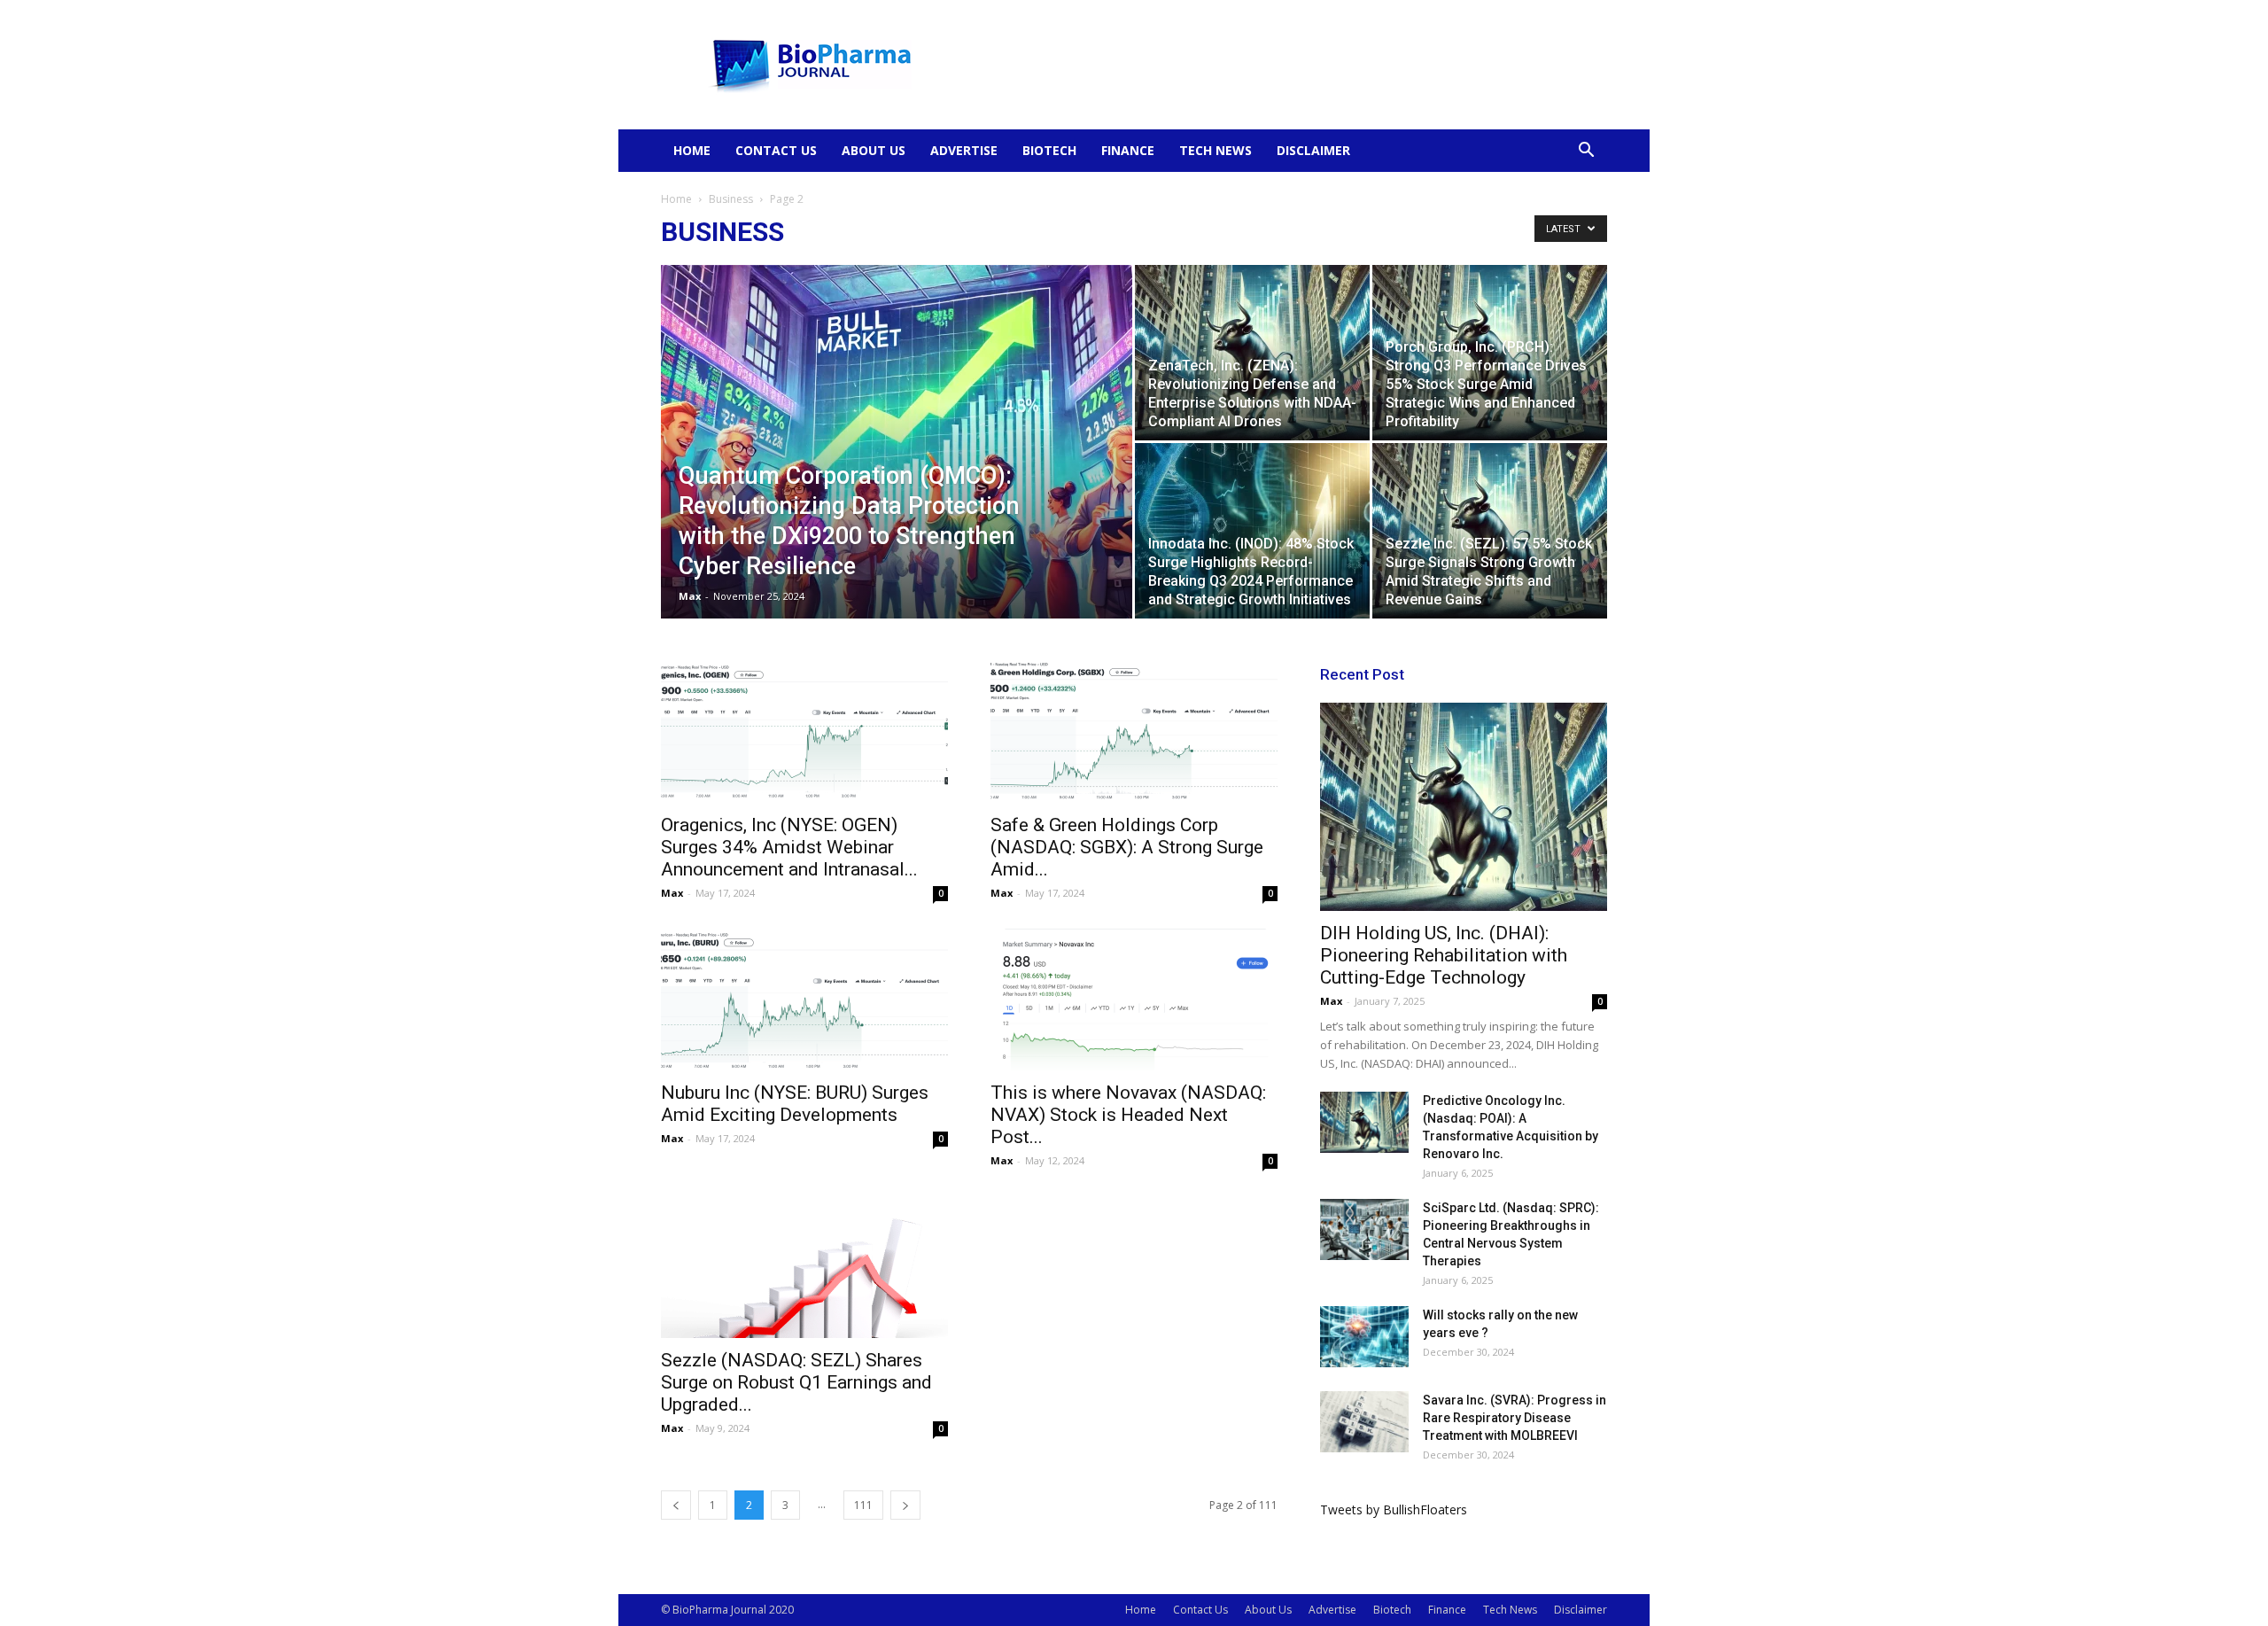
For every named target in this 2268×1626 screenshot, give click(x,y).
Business (731, 199)
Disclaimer (1313, 150)
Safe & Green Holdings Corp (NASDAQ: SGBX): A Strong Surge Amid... (1127, 847)
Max (690, 596)
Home (692, 150)
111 (863, 1505)
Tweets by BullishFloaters (1394, 1509)
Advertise (964, 150)
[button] (1586, 152)
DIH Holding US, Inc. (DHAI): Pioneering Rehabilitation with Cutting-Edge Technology (1444, 955)
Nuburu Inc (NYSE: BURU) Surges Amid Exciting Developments (795, 1104)
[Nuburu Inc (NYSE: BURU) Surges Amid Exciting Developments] (804, 1000)
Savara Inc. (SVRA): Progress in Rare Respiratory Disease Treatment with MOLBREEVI (1515, 1418)
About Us (874, 150)
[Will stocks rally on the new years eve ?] (1364, 1337)
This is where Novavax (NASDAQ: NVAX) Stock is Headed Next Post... (1128, 1115)
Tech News (1216, 150)
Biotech (1049, 150)
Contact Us (776, 150)
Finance (1128, 150)
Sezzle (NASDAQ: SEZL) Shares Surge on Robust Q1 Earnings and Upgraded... (796, 1382)
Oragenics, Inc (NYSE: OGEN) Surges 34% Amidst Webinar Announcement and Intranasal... (789, 847)
